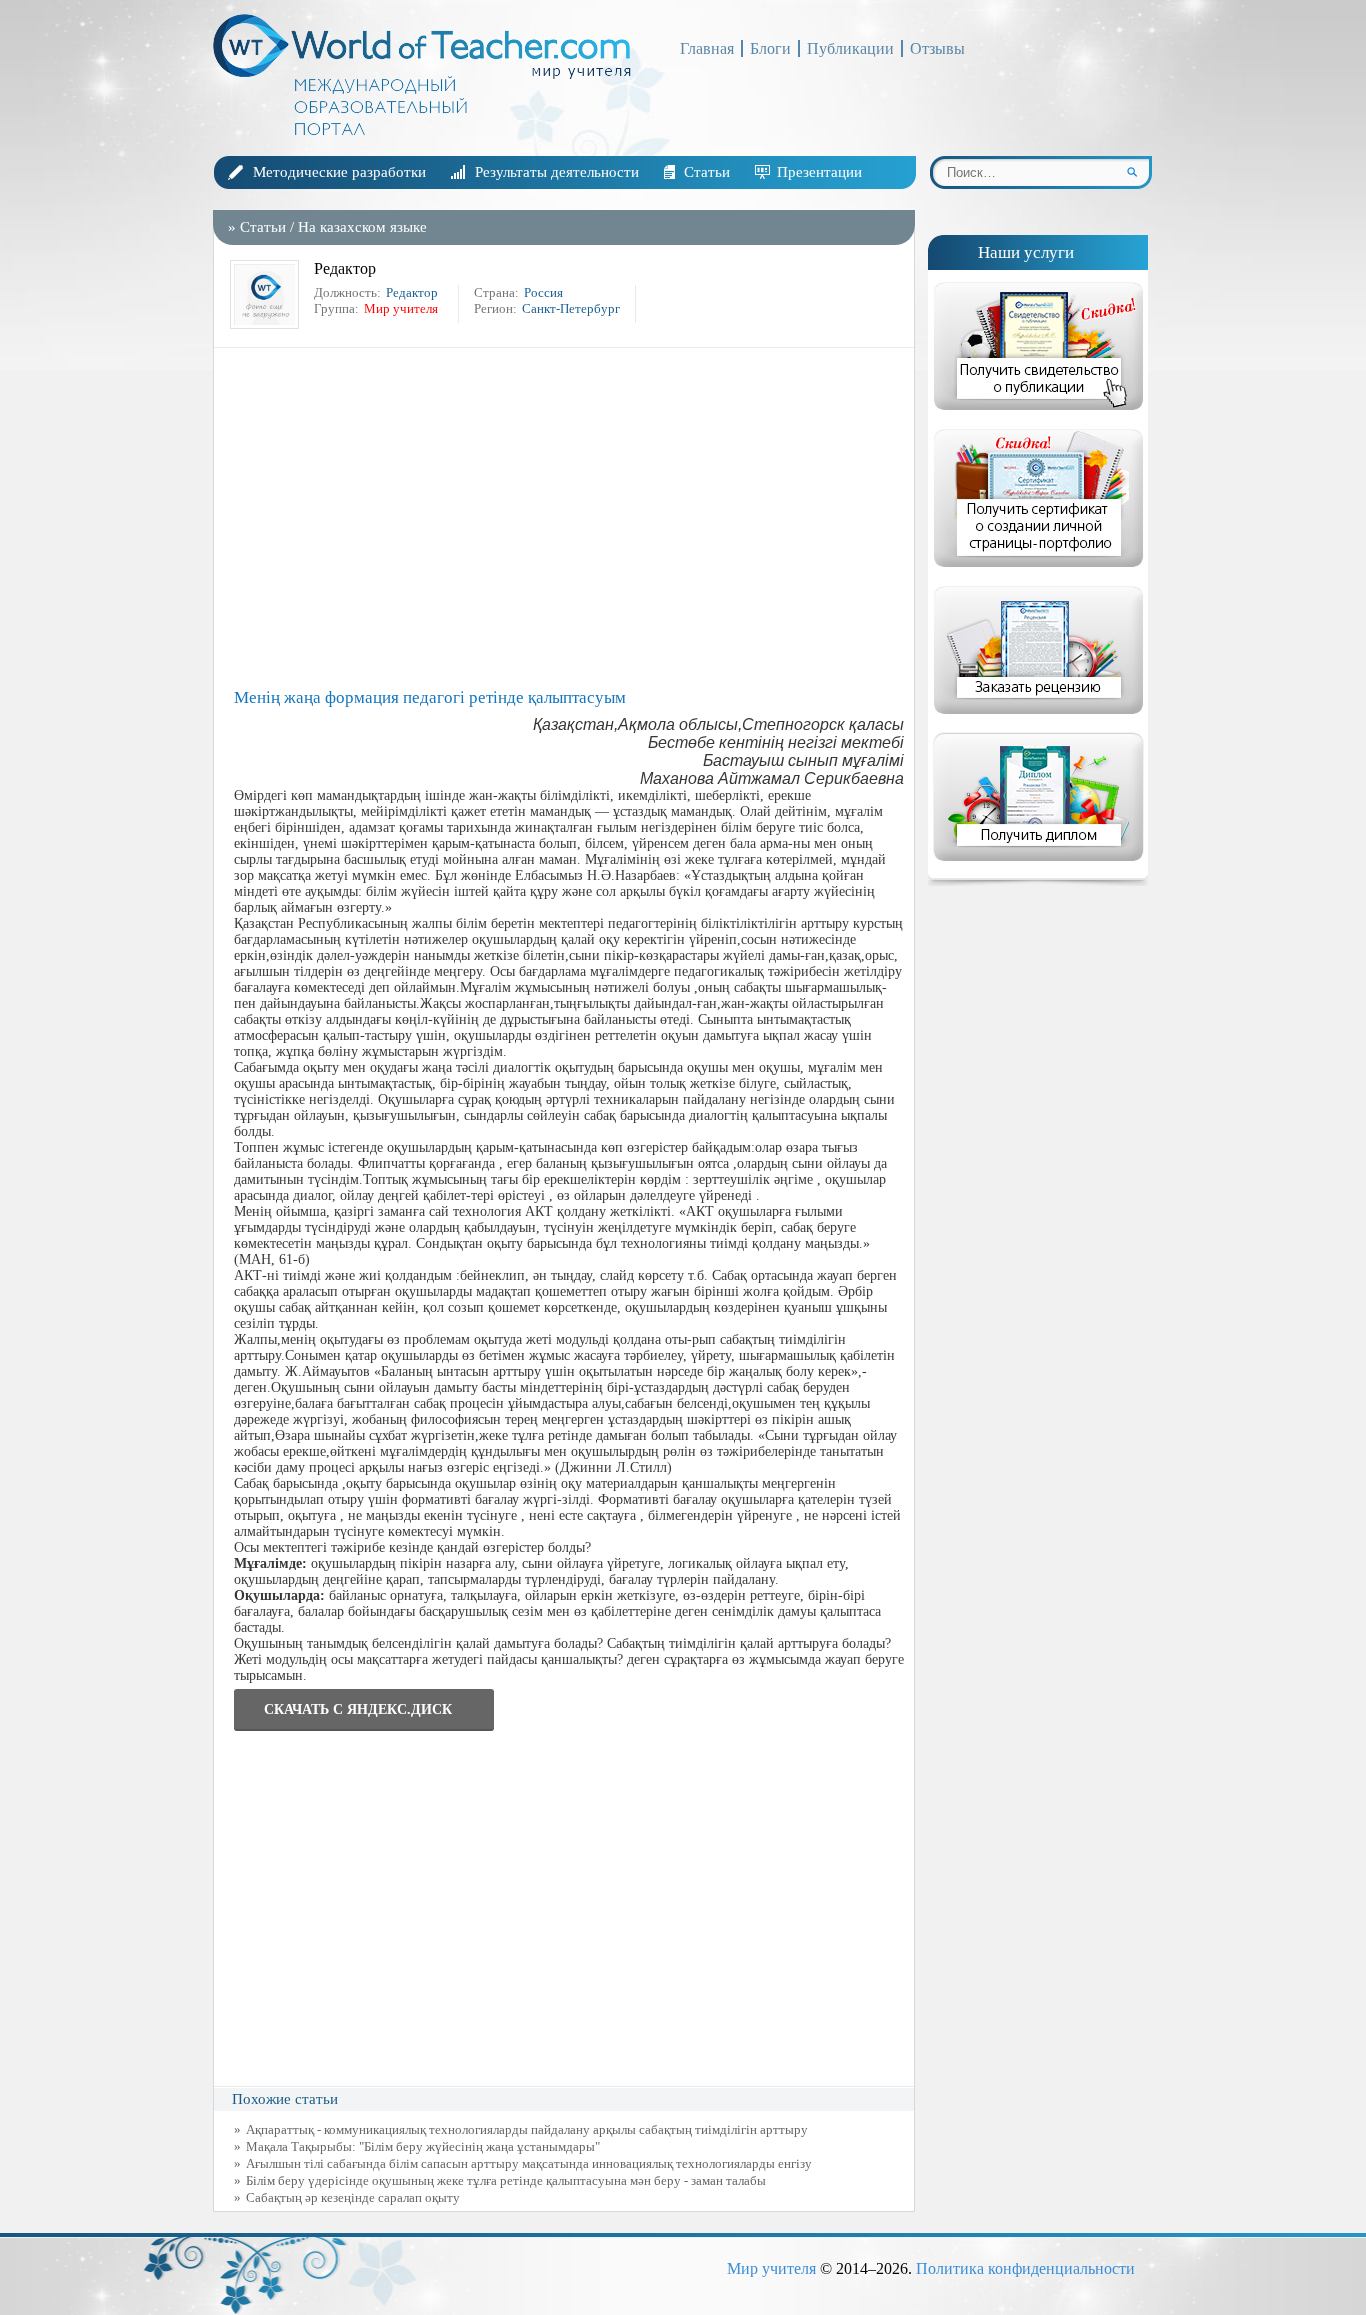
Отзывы (937, 48)
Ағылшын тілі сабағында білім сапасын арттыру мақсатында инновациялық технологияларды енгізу (529, 2163)
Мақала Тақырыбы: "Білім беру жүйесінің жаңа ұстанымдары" (423, 2146)
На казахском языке (362, 227)
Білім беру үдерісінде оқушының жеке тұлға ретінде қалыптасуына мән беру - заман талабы (506, 2180)
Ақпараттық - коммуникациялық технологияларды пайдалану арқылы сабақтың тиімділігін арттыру (527, 2129)
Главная (707, 48)
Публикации (850, 48)
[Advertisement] (569, 518)
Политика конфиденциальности (1025, 2268)
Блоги (770, 48)
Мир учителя (771, 2268)
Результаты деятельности (557, 172)
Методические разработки (339, 172)
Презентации (819, 172)
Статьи (707, 172)
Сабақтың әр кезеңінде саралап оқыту (353, 2197)
